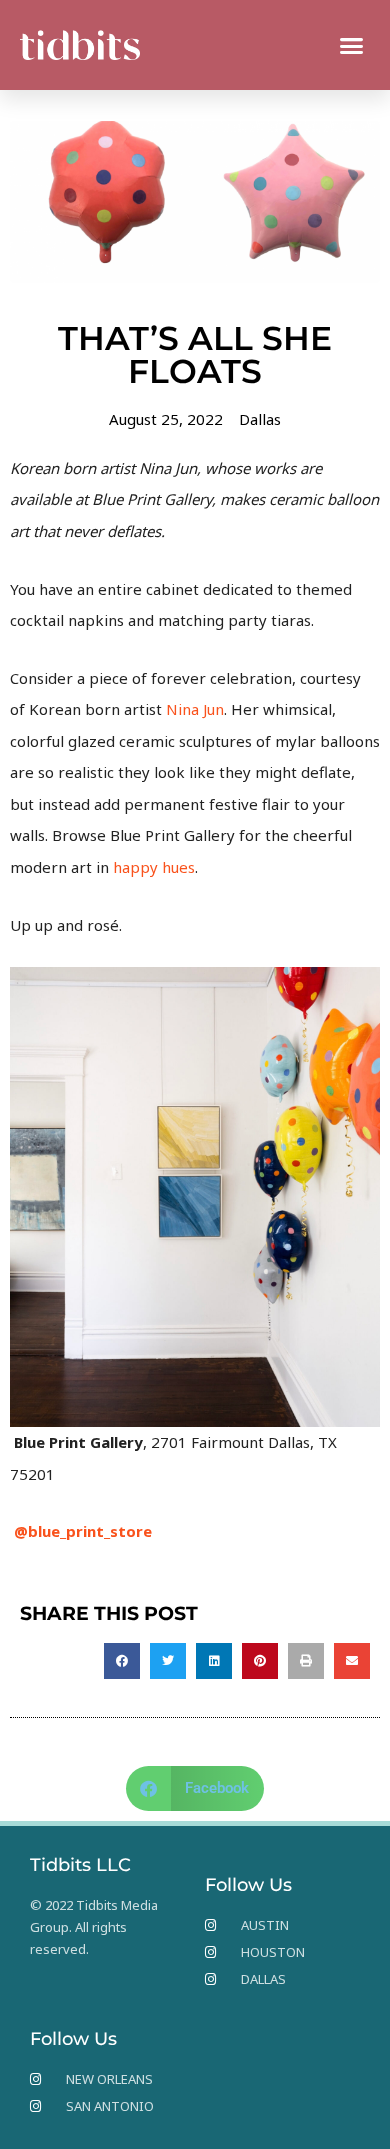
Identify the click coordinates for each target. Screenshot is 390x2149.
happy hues (154, 867)
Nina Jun (195, 709)
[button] (352, 45)
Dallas (260, 419)
